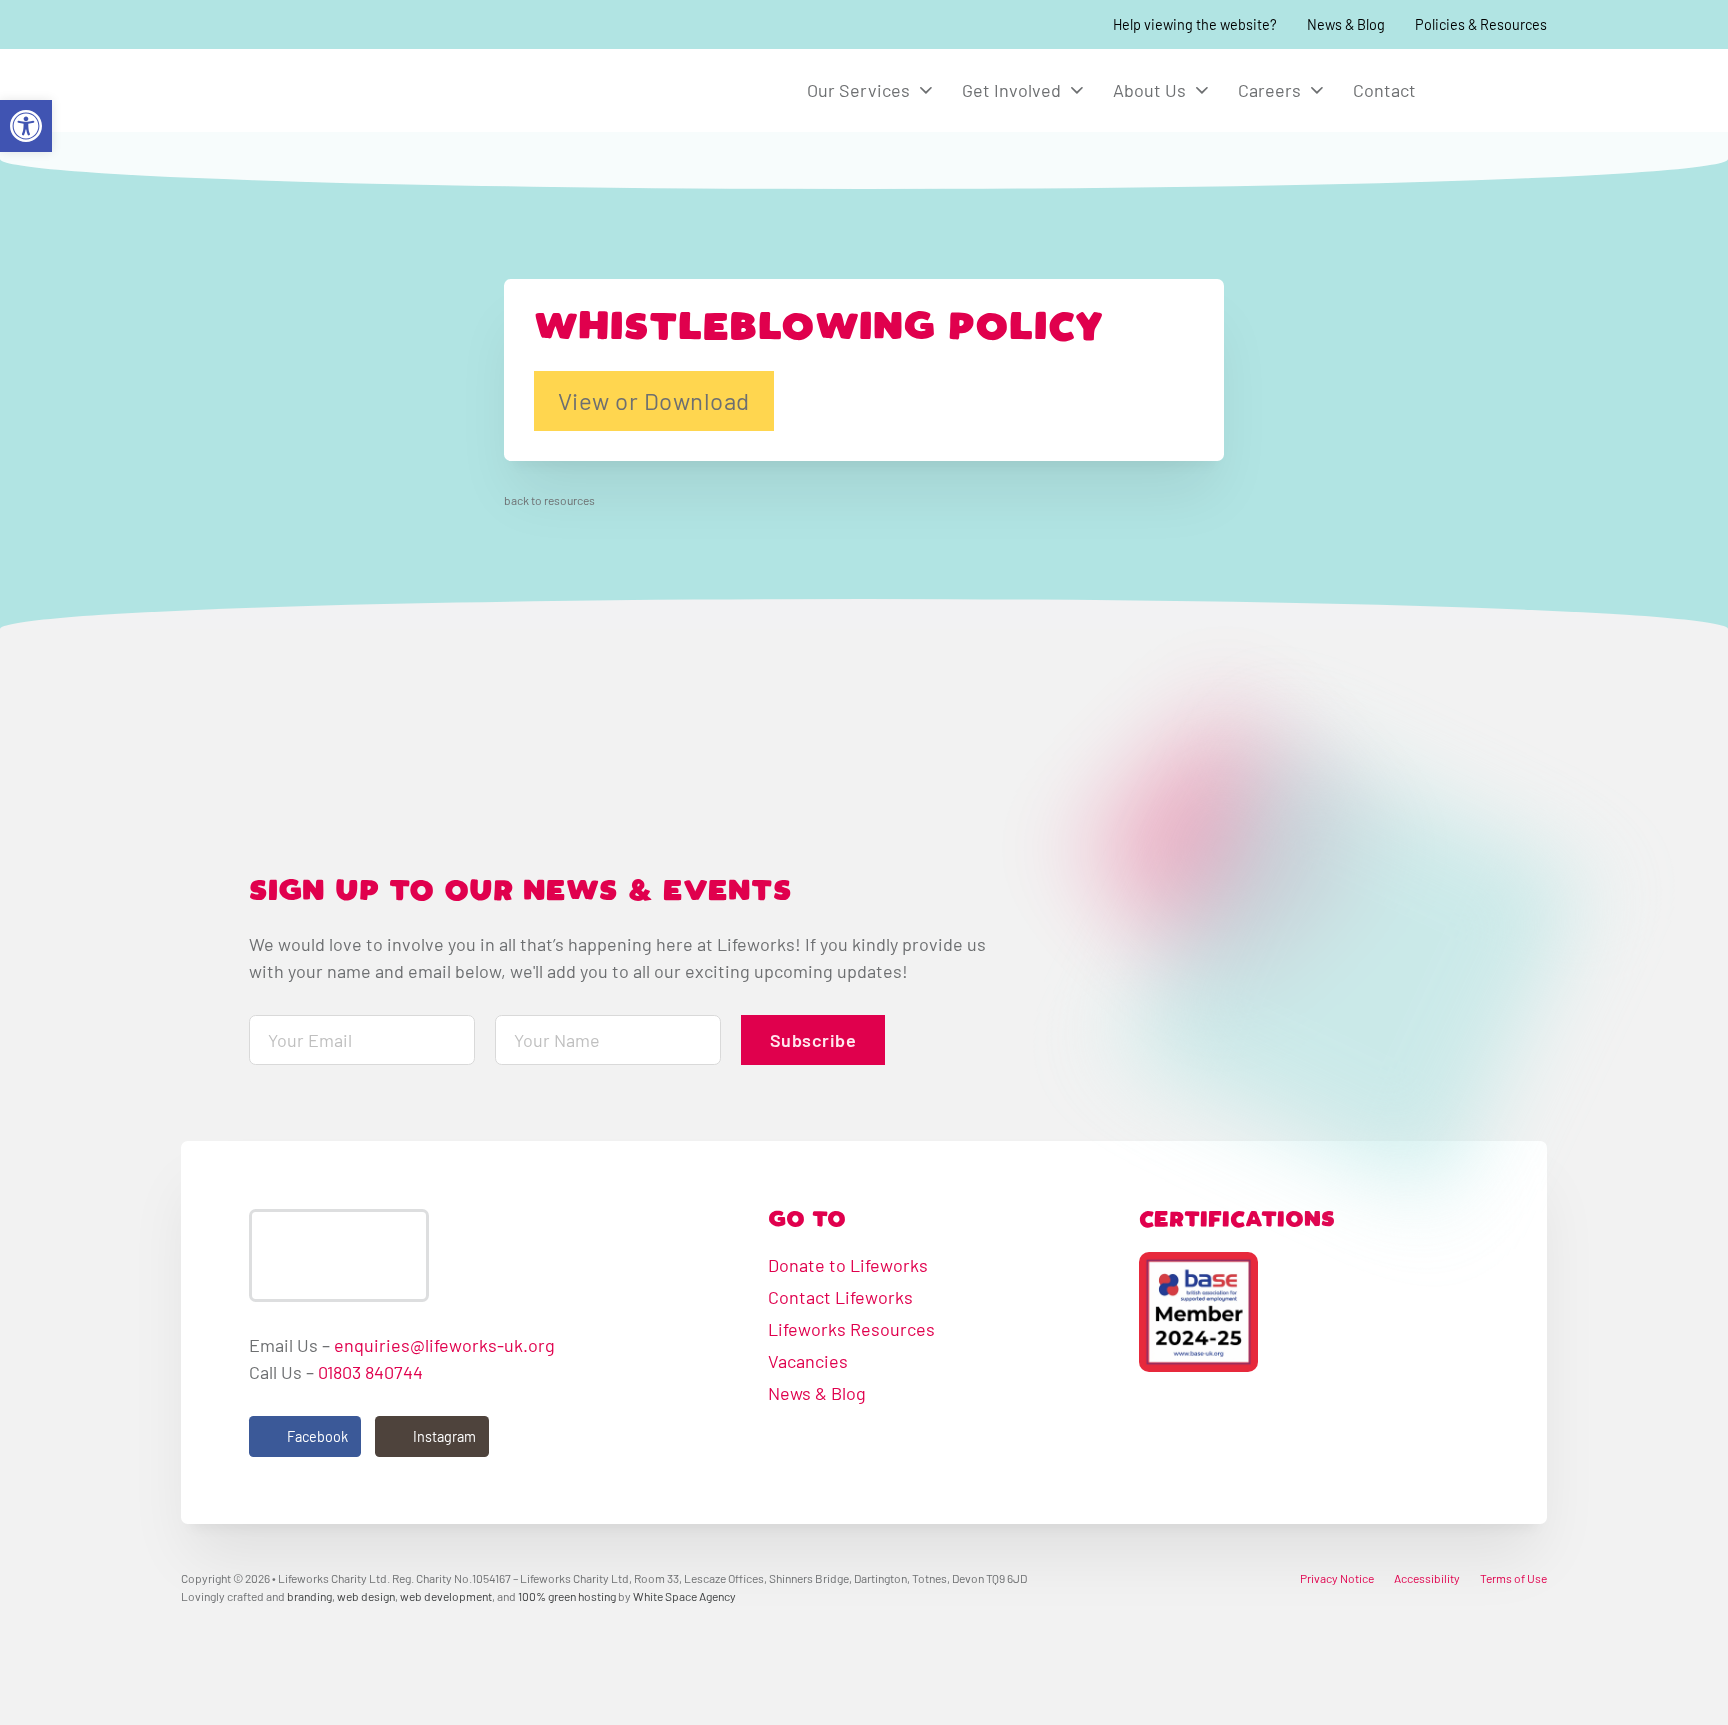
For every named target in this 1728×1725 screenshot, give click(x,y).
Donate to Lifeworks (848, 1265)
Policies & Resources (1481, 24)
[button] (26, 126)
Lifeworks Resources (851, 1329)
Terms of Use (1513, 1578)
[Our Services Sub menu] (926, 90)
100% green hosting (567, 1596)
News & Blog (1346, 24)
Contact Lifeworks (840, 1297)
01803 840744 (370, 1372)
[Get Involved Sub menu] (1077, 90)
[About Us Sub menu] (1202, 90)
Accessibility (1427, 1578)
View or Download (654, 400)
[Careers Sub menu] (1317, 90)
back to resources (549, 500)
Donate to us (1496, 90)
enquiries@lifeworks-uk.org (444, 1345)
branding (309, 1596)
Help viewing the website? (1195, 24)
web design (366, 1596)
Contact (1384, 90)
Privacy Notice (1337, 1578)
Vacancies (808, 1361)
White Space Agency (684, 1596)
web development (446, 1596)
